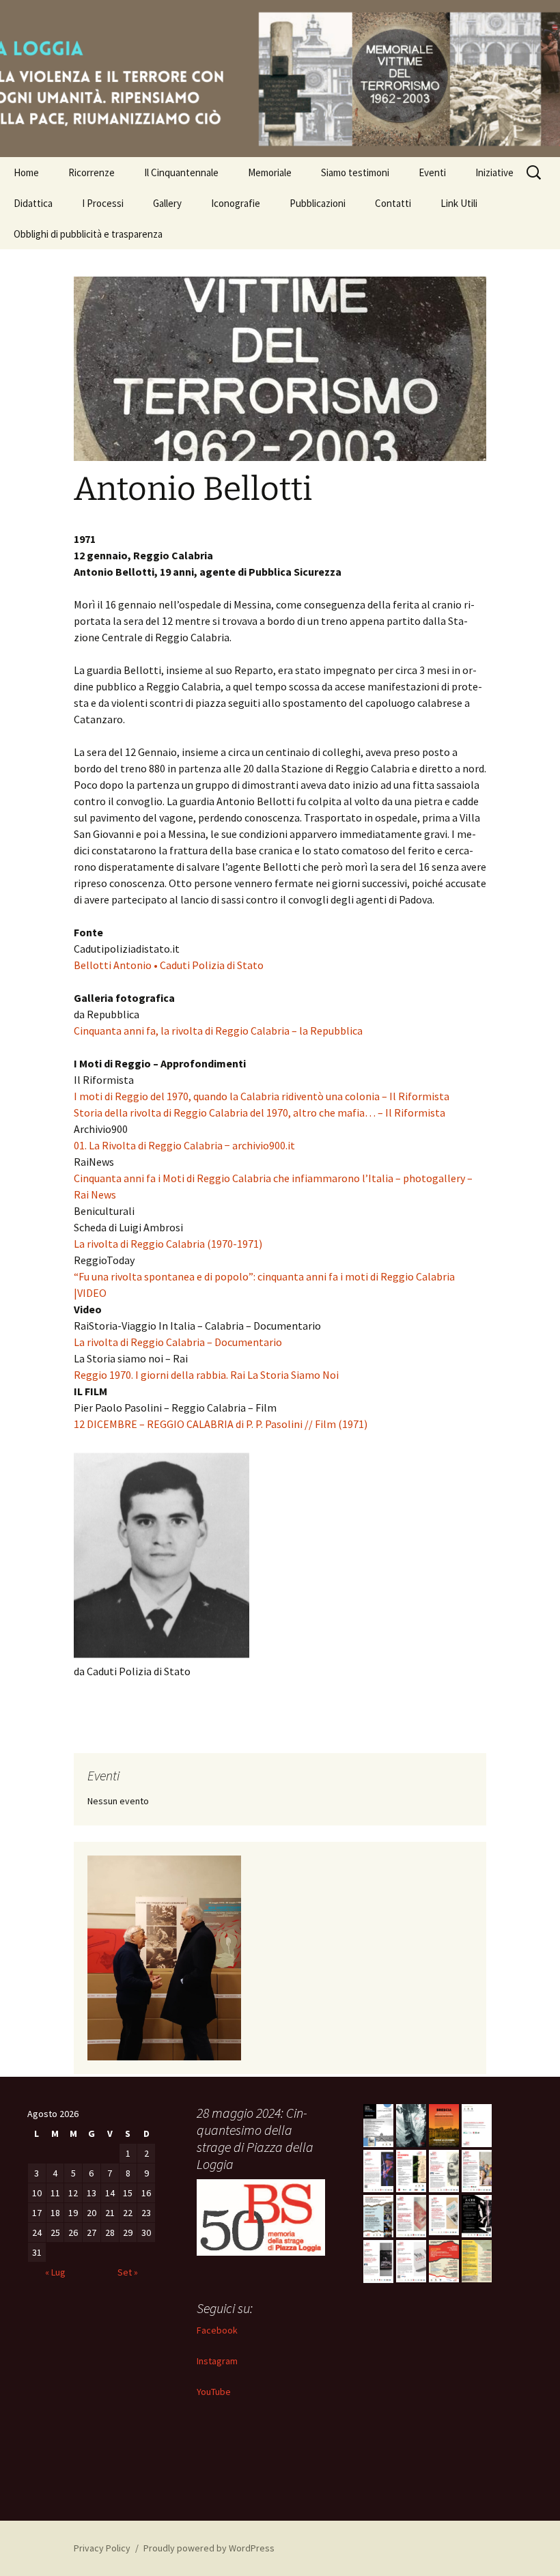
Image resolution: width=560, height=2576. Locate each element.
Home (26, 172)
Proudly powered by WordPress (209, 2548)
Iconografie (236, 203)
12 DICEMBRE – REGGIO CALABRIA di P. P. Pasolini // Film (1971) (221, 1424)
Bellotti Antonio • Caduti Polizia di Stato (169, 965)
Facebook (217, 2330)
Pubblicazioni (318, 203)
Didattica (33, 203)
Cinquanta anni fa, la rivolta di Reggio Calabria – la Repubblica (218, 1031)
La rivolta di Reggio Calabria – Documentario (178, 1342)
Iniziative (494, 172)
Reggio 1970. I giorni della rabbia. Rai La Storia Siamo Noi (206, 1375)
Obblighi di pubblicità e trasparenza (88, 234)
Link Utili (459, 203)
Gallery (167, 203)
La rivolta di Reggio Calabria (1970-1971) (168, 1244)
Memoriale (270, 172)
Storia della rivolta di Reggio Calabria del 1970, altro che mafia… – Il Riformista (260, 1112)
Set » (128, 2272)
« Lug (55, 2272)
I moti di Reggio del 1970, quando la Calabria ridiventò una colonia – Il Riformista (262, 1096)
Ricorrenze (92, 172)
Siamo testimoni (355, 172)
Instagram (217, 2361)
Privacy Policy (102, 2548)
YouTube (214, 2392)
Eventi (432, 172)
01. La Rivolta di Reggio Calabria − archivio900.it (184, 1145)
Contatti (393, 203)
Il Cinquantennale (181, 172)
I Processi (103, 203)
